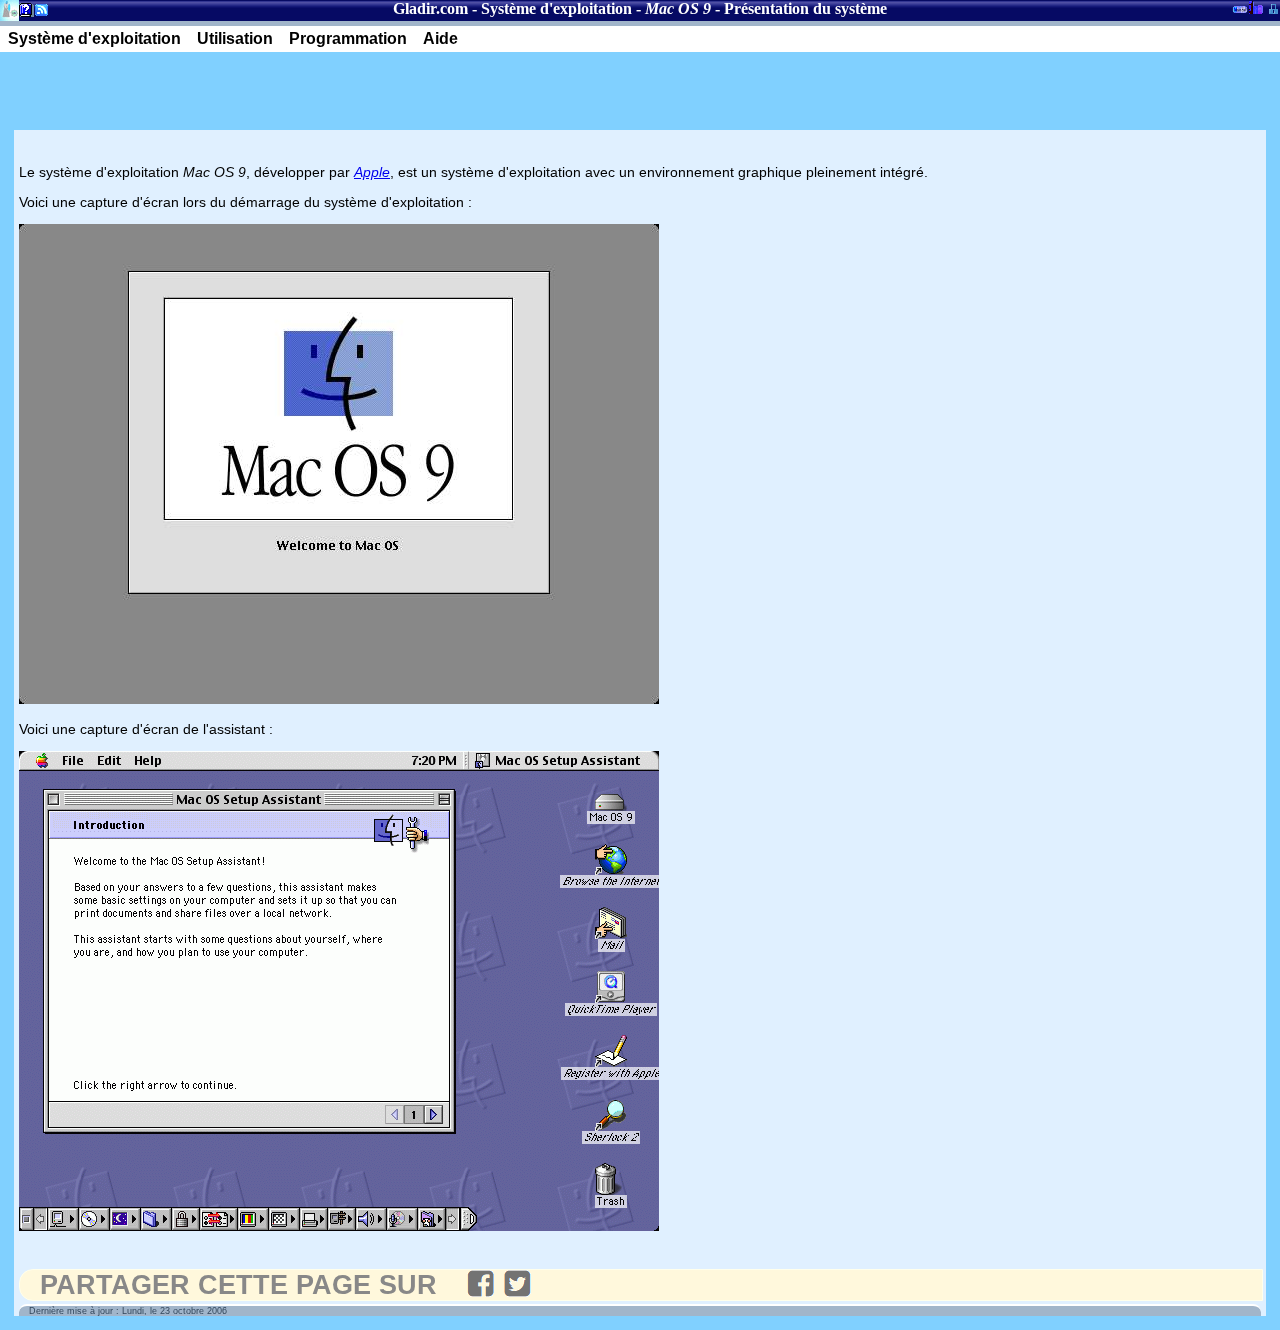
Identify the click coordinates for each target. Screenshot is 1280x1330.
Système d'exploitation (556, 8)
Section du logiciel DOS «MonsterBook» (1240, 13)
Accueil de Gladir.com (9, 8)
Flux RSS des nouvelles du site (37, 13)
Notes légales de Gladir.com (22, 13)
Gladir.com (430, 8)
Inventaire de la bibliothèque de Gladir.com (1255, 7)
